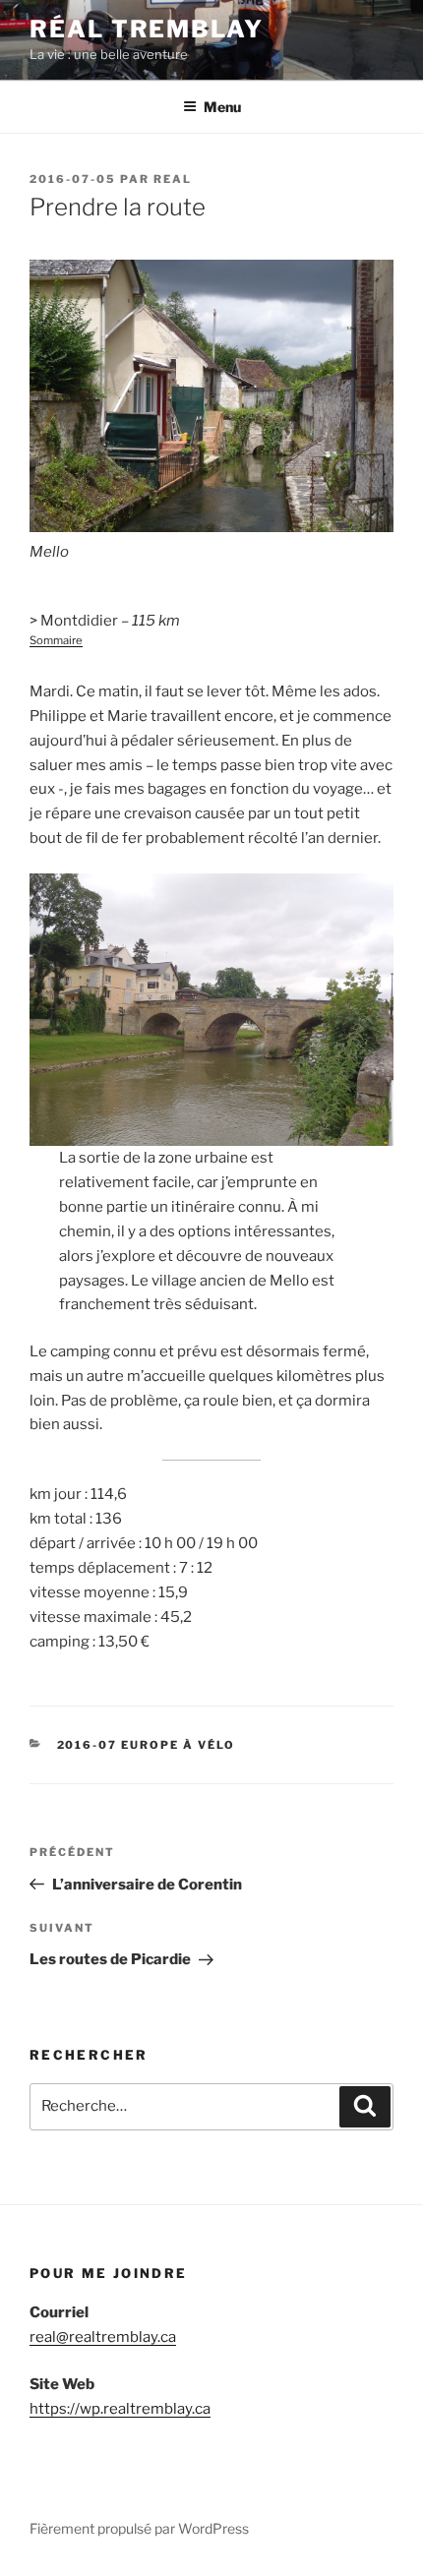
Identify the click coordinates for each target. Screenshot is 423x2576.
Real (173, 179)
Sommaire (56, 640)
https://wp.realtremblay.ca (120, 2409)
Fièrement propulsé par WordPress (139, 2528)
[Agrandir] (368, 284)
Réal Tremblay (147, 29)
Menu (222, 107)
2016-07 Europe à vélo (147, 1745)
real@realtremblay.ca (103, 2337)
